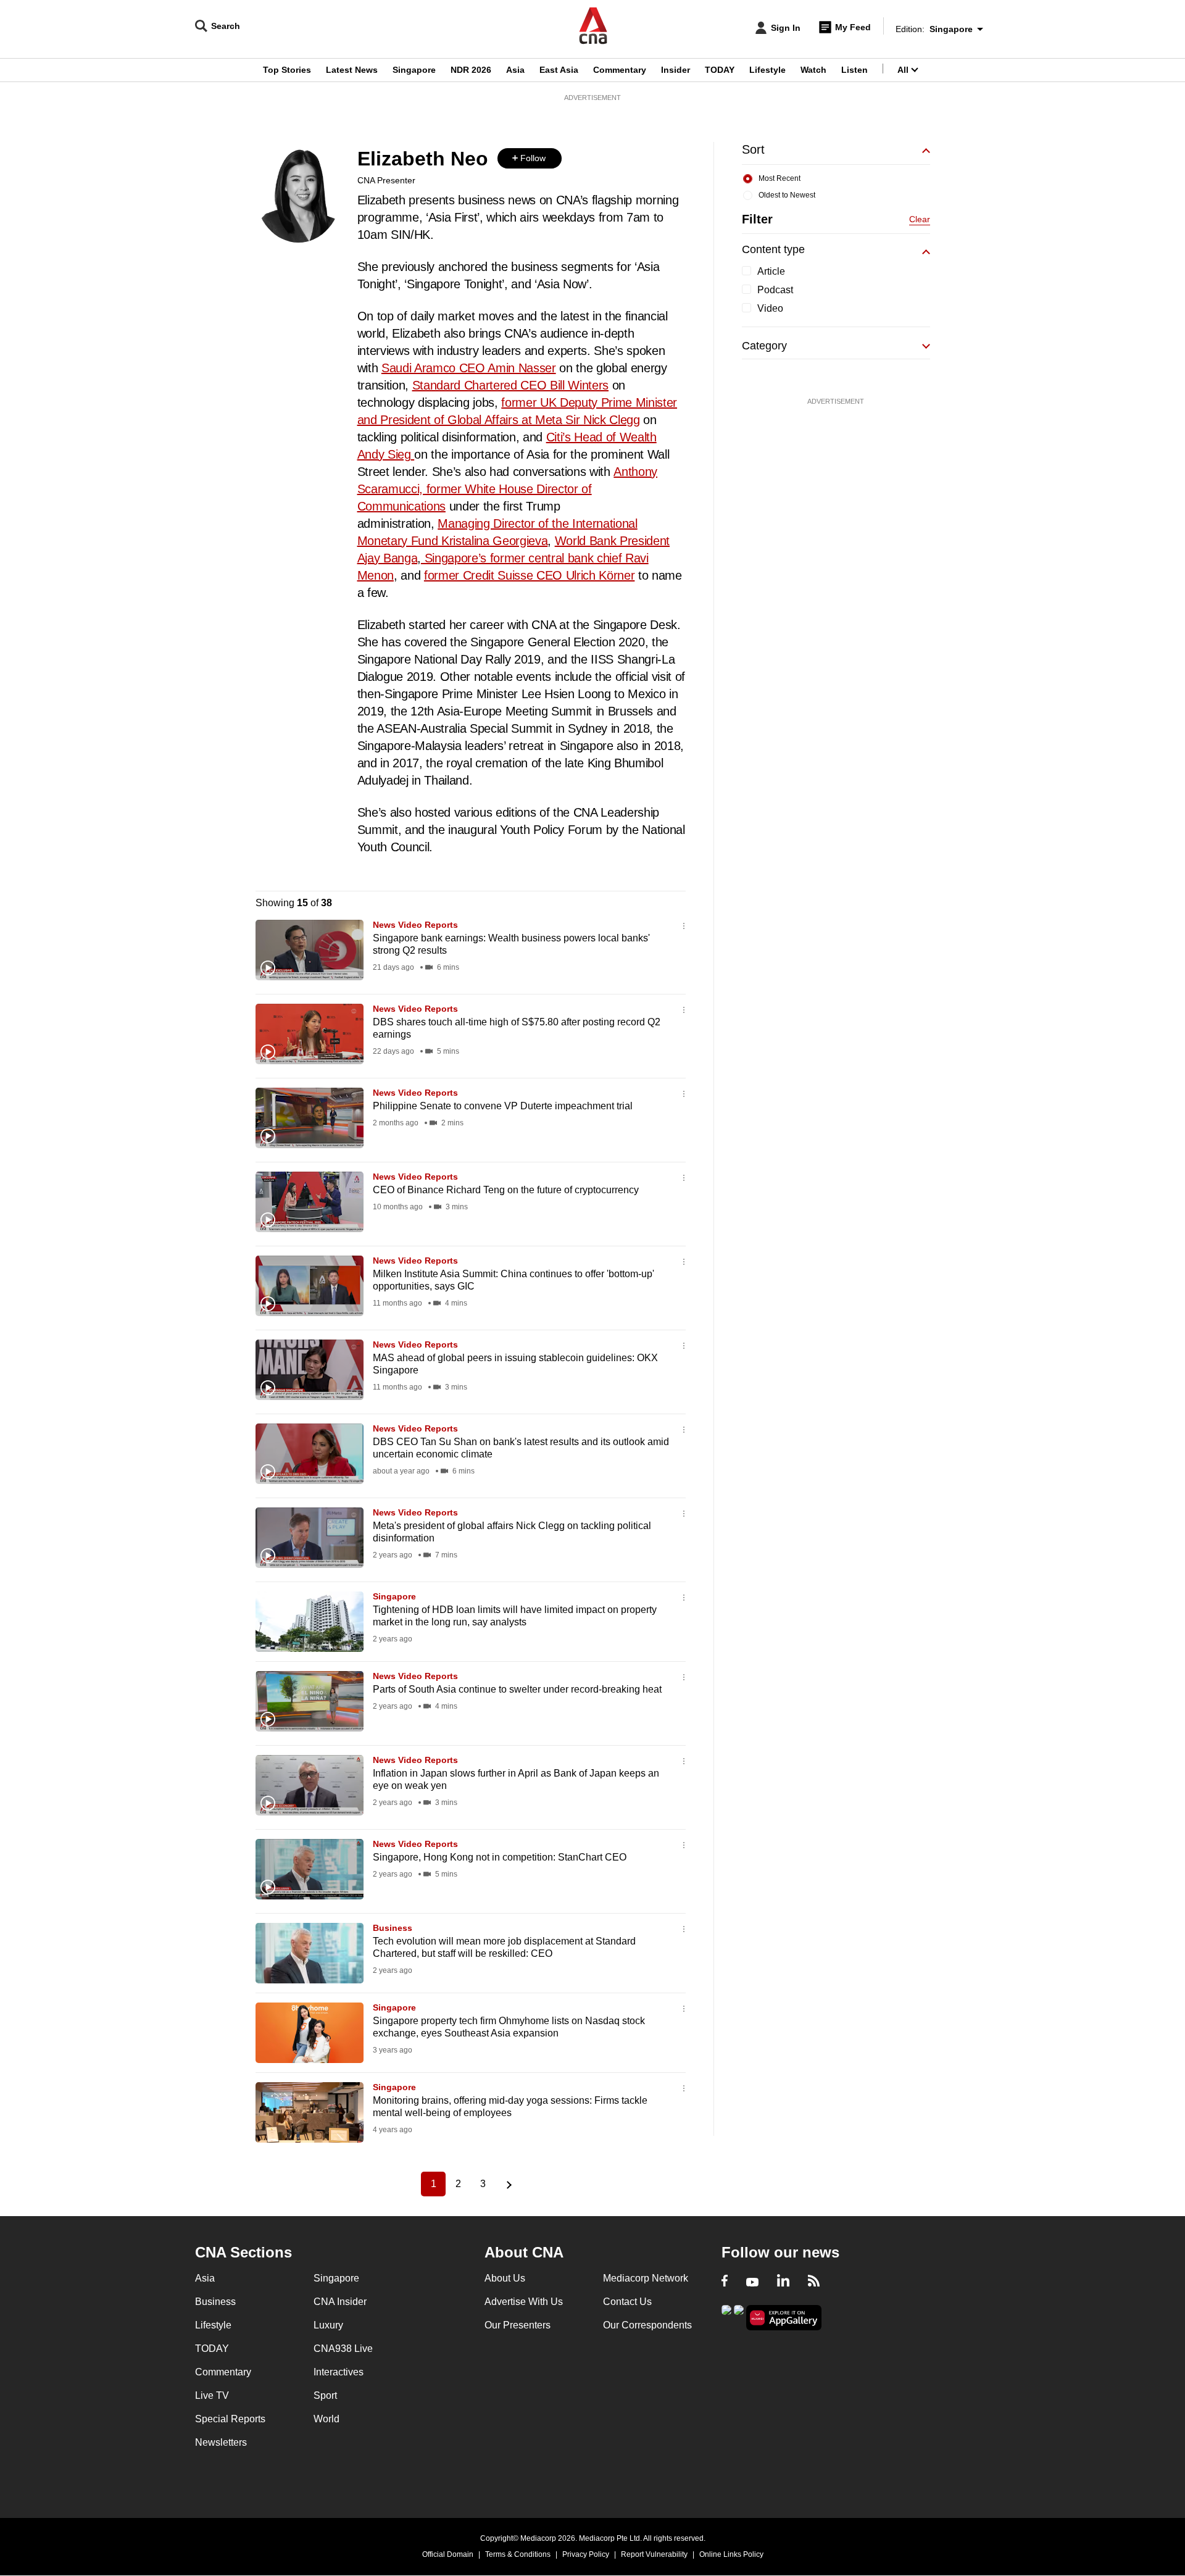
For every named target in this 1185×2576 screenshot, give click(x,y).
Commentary (620, 70)
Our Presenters (518, 2325)
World (326, 2419)
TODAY (720, 70)
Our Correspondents (647, 2325)
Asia (515, 70)
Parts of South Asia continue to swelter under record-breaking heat (517, 1689)
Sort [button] (753, 149)
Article (771, 271)
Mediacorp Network (646, 2278)
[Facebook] (725, 2282)
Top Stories (287, 70)
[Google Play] (726, 2316)
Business (393, 1928)
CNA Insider (340, 2302)
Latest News (352, 70)
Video (770, 308)
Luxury (328, 2325)
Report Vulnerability (654, 2554)
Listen (854, 70)
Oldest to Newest (787, 195)
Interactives (339, 2372)
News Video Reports (415, 925)
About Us (505, 2278)
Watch (813, 70)
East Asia (559, 70)
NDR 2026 (471, 70)
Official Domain (448, 2554)
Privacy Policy (586, 2554)
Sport (325, 2395)
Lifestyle (767, 70)
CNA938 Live (343, 2349)
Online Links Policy (731, 2554)
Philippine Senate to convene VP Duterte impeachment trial (504, 1106)
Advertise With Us (524, 2302)
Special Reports (230, 2419)
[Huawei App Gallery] (784, 2318)
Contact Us (627, 2302)
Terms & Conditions (518, 2554)
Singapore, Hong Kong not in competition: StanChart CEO (500, 1857)
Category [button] (764, 346)
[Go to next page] (507, 2184)
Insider (676, 70)
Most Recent (780, 178)
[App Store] (739, 2316)
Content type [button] (773, 249)
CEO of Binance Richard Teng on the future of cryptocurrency (506, 1190)
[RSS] (814, 2282)
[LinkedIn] (783, 2282)
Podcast (775, 290)
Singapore (414, 70)
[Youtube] (752, 2282)
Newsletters (221, 2442)
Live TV (212, 2395)
